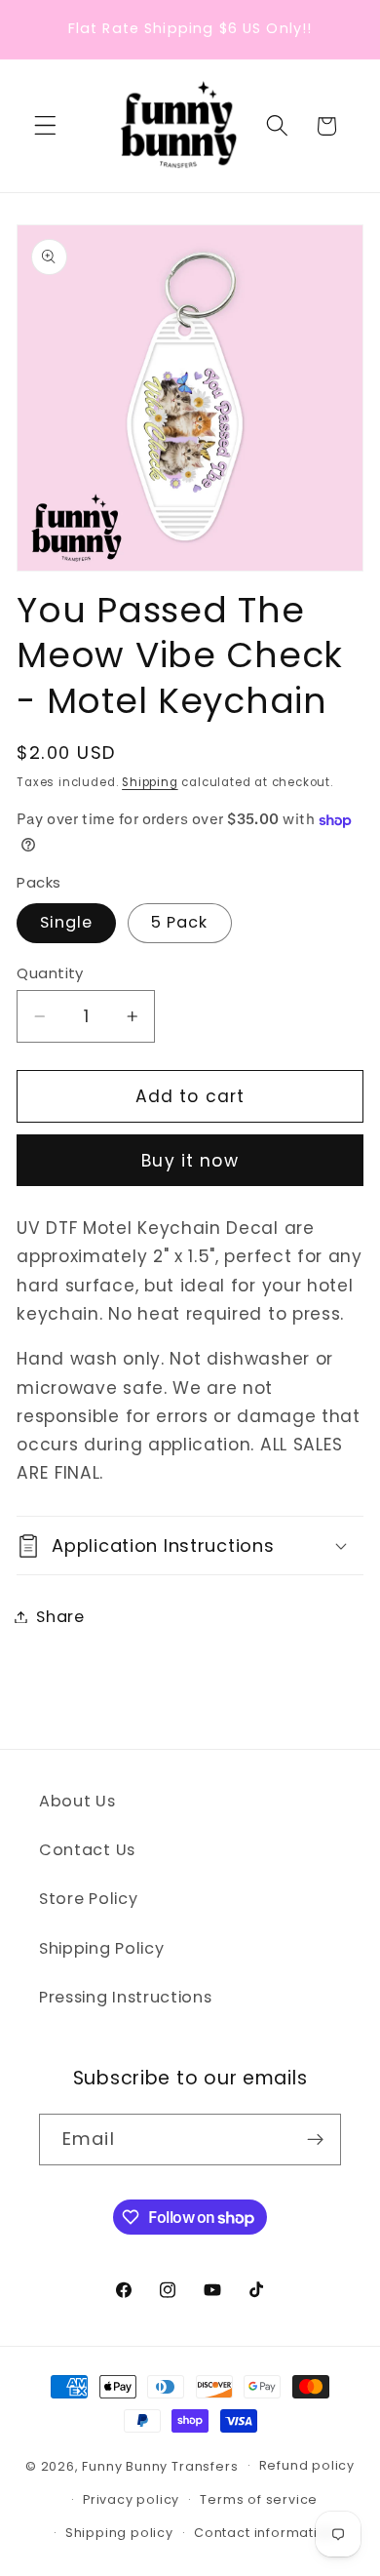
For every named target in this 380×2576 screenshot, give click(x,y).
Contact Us (87, 1850)
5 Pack (180, 922)
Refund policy (307, 2465)
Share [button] (60, 1617)
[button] (45, 126)
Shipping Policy (101, 1948)
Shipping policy (119, 2533)
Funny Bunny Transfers (160, 2465)
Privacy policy (131, 2499)
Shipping (150, 782)
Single (66, 922)
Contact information (265, 2533)
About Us (77, 1801)
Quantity (50, 973)
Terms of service (259, 2499)
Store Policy (88, 1899)
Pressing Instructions (126, 1997)
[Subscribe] (315, 2140)
